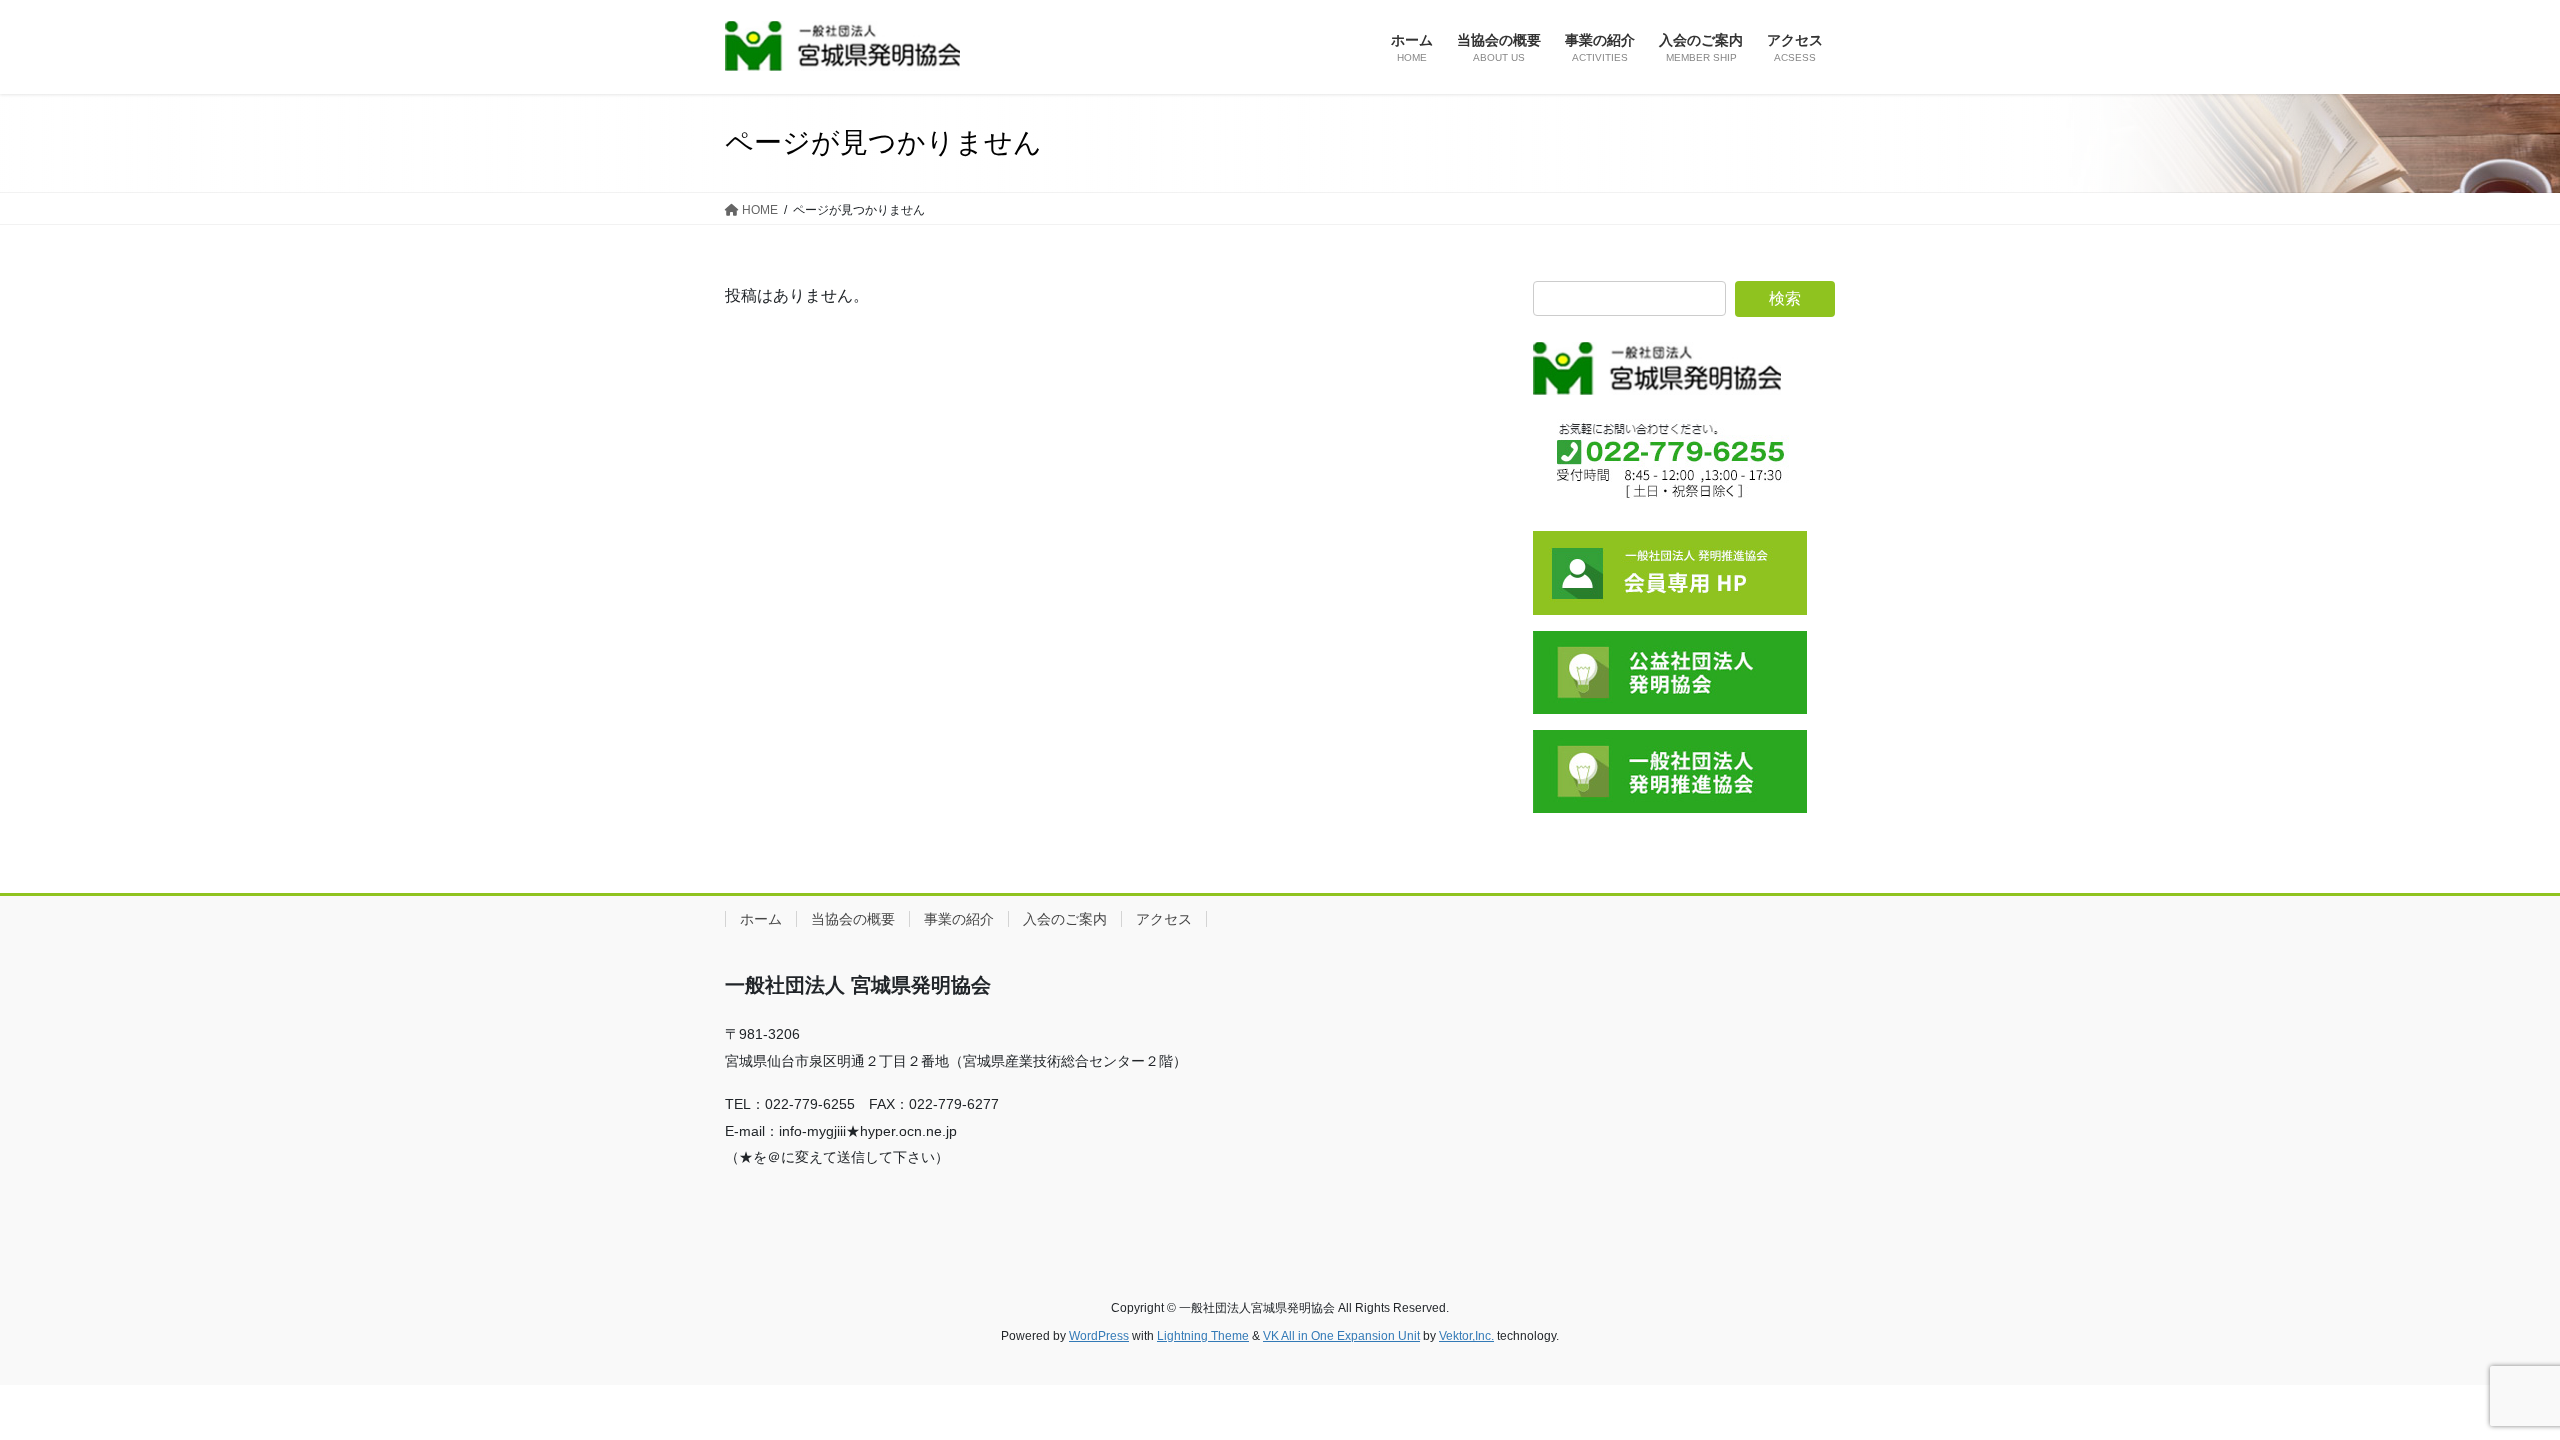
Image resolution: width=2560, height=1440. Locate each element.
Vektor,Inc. (1466, 1336)
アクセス (1164, 919)
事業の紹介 (959, 919)
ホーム (761, 919)
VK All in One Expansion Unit (1341, 1336)
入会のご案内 (1065, 919)
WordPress (1099, 1336)
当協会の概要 (853, 919)
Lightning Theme (1203, 1336)
